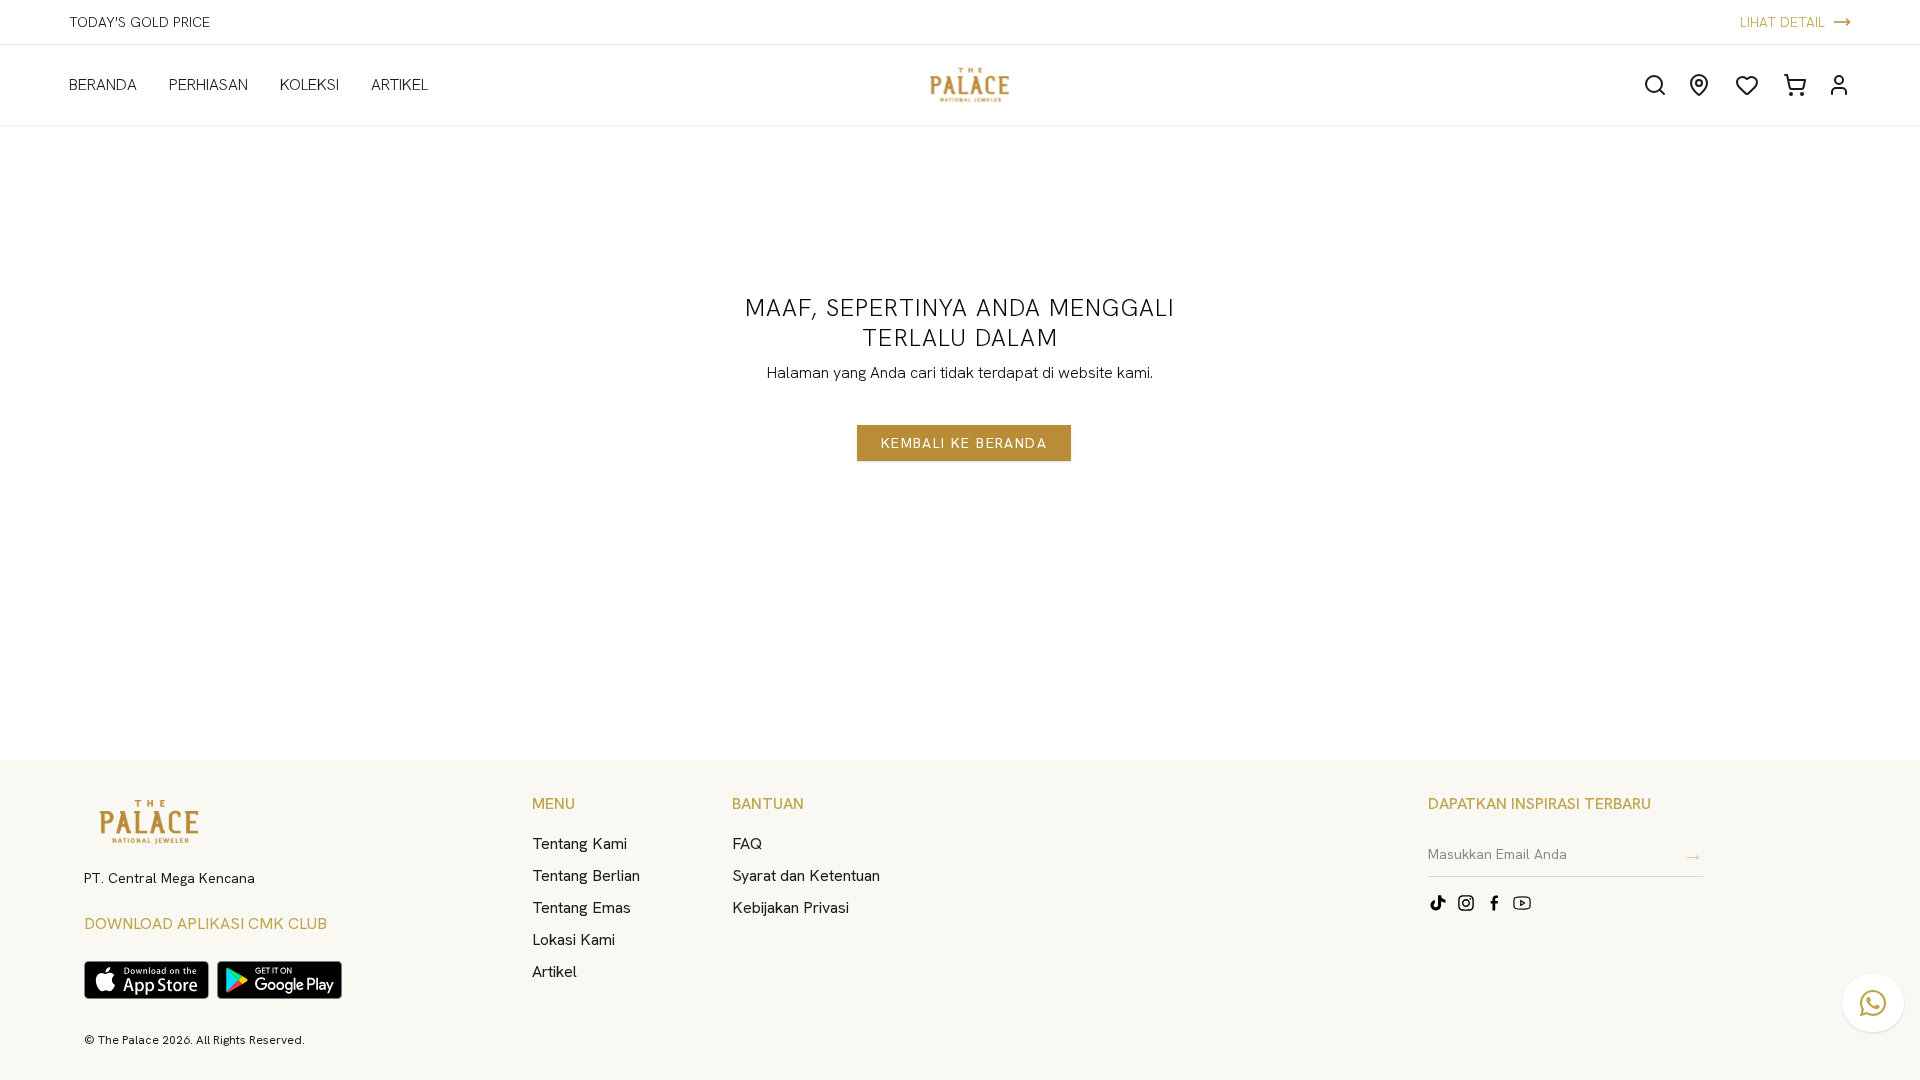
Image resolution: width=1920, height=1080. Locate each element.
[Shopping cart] (1795, 85)
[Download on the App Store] (146, 980)
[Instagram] (1466, 903)
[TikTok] (1438, 903)
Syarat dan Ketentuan (806, 875)
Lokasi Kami (573, 939)
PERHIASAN (208, 84)
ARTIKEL (399, 84)
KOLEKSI (309, 84)
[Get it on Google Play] (279, 980)
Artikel (554, 971)
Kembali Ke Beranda (964, 443)
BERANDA (103, 84)
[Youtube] (1522, 903)
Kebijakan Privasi (790, 907)
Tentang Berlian (586, 875)
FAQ (747, 843)
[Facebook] (1494, 903)
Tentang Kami (579, 843)
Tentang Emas (581, 907)
